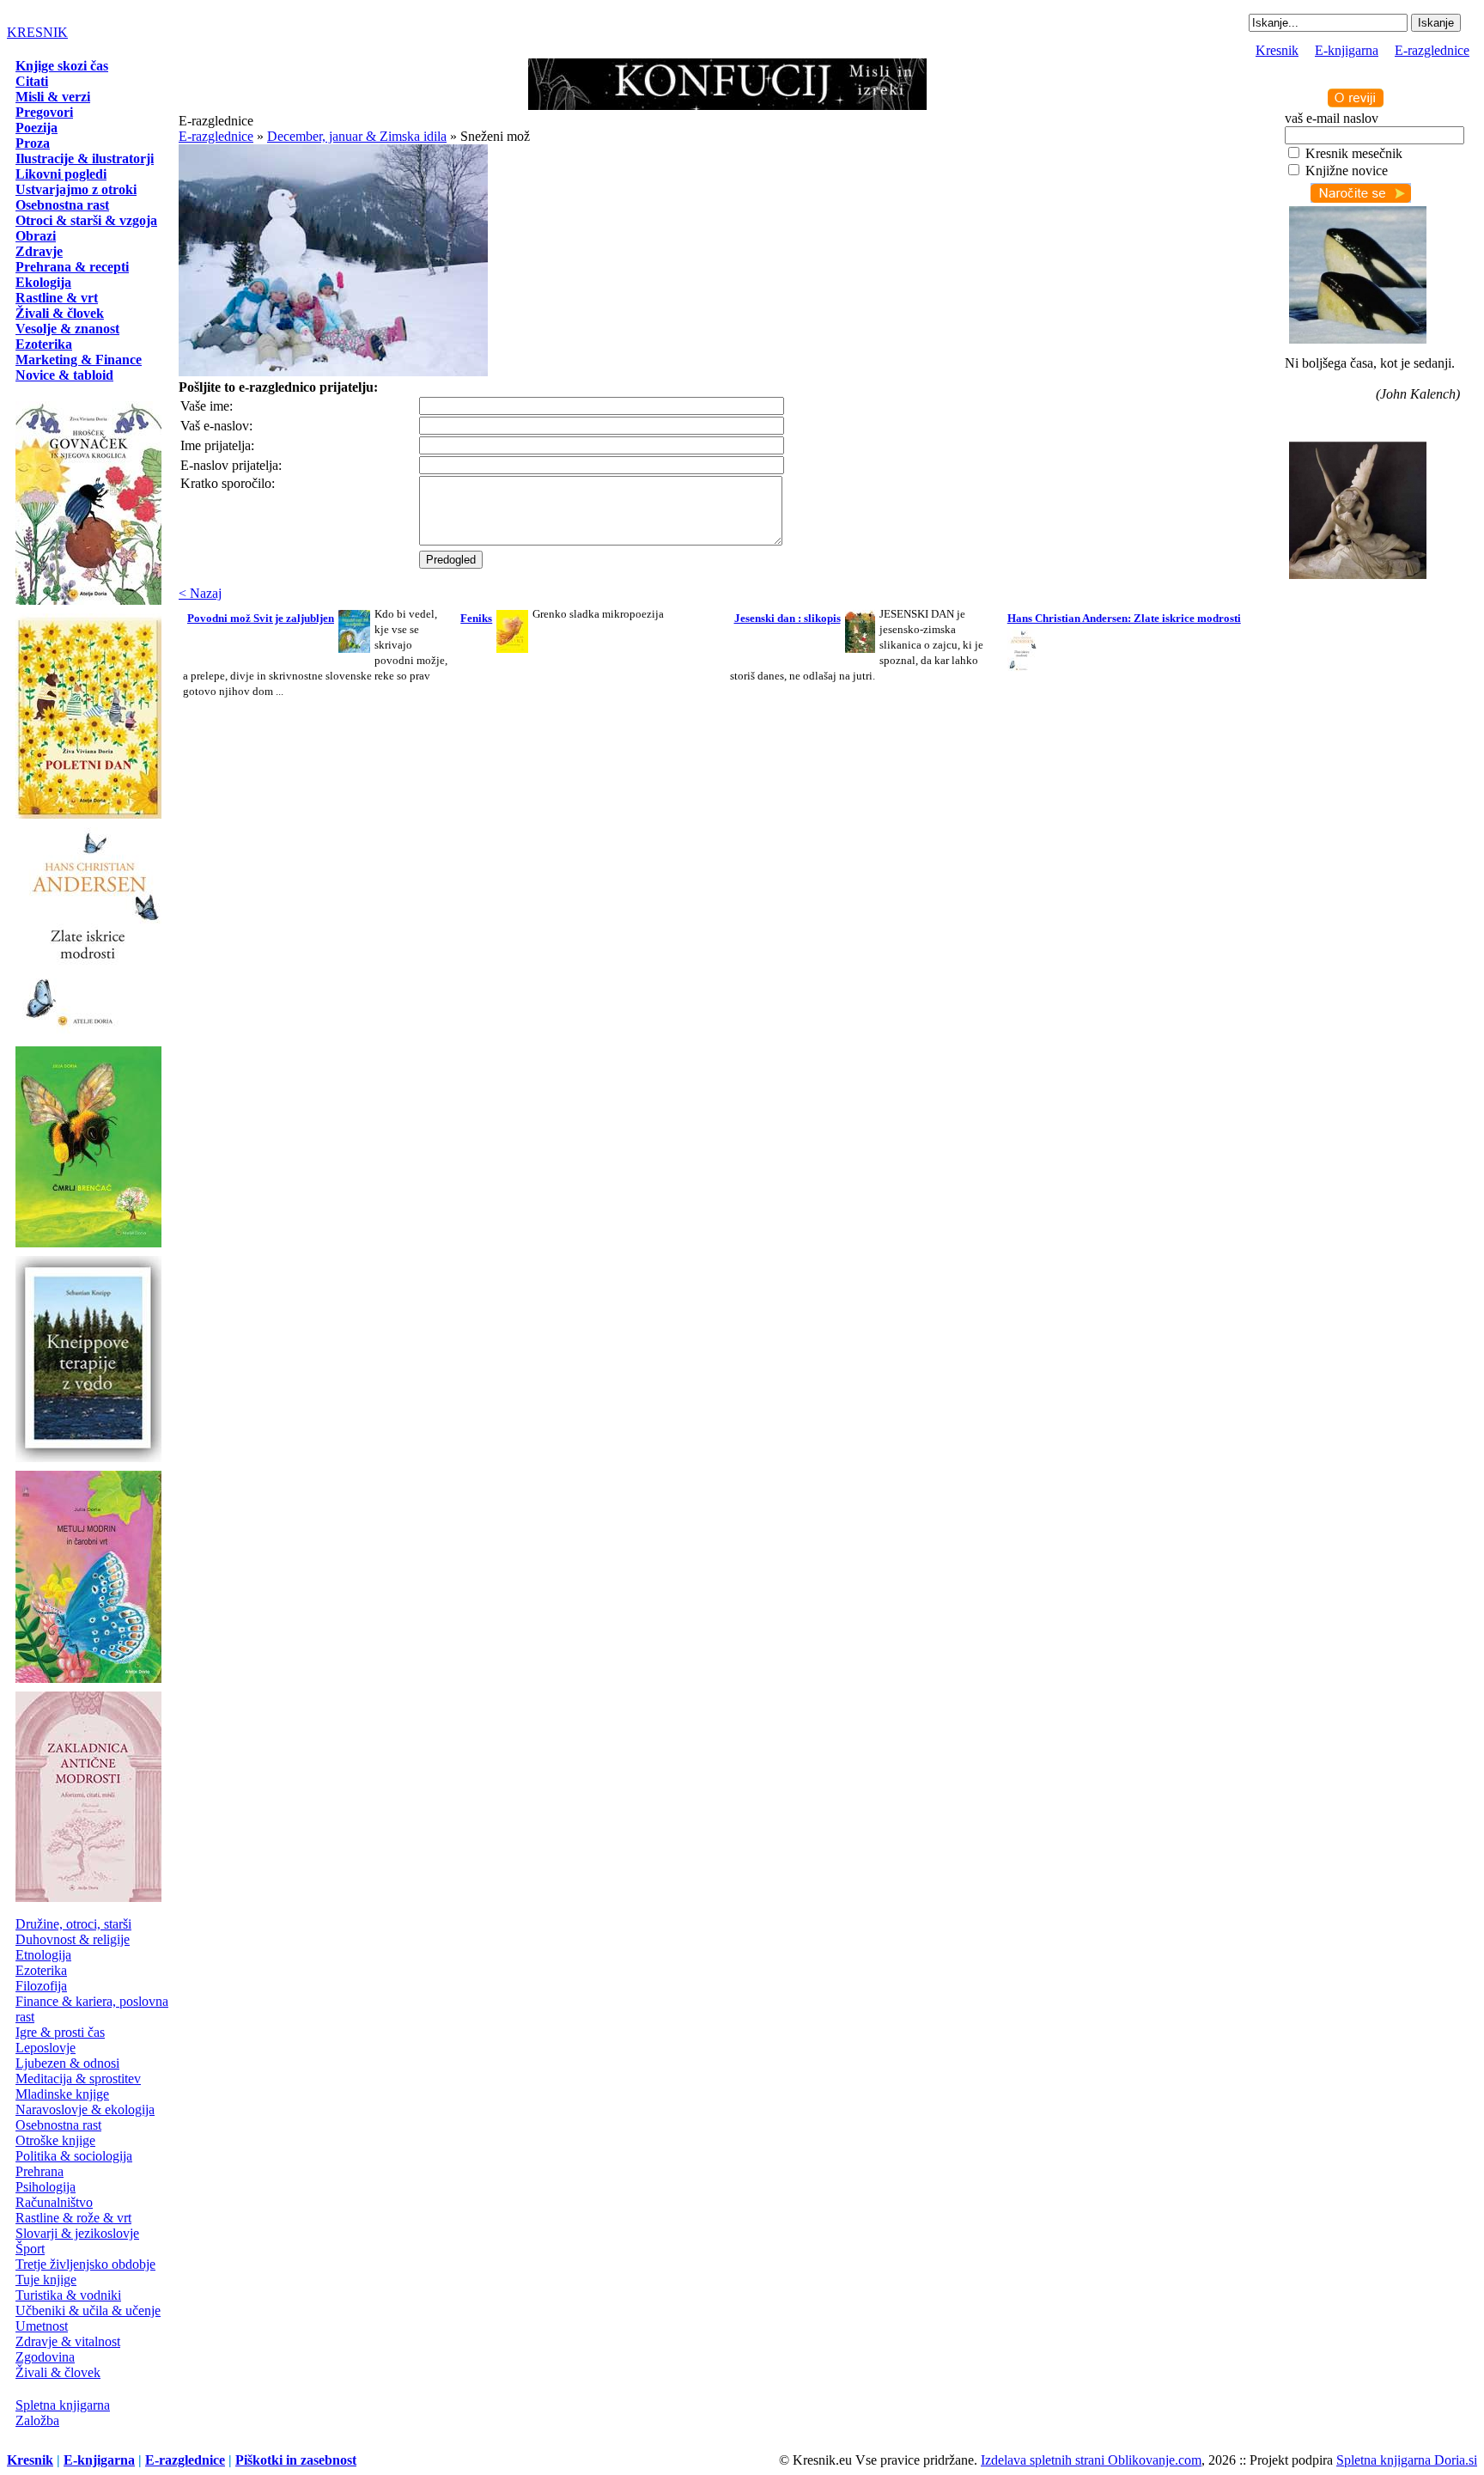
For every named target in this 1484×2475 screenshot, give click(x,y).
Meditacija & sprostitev (78, 2079)
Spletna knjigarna (63, 2405)
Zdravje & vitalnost (68, 2341)
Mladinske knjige (62, 2094)
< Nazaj (200, 593)
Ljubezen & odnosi (67, 2063)
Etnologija (43, 1955)
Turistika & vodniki (68, 2295)
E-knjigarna (1347, 50)
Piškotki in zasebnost (296, 2460)
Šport (30, 2249)
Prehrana (40, 2171)
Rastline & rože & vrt (73, 2218)
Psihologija (46, 2187)
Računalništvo (54, 2202)
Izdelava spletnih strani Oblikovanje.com (1091, 2460)
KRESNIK (37, 32)
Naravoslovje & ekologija (85, 2109)
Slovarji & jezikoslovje (77, 2233)
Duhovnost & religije (73, 1939)
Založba (37, 2420)
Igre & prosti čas (60, 2032)
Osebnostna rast (58, 2125)
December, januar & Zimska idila (357, 136)
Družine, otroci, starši (73, 1924)
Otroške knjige (55, 2140)
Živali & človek (58, 2372)
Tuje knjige (46, 2280)
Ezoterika (41, 1970)
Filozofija (41, 1986)
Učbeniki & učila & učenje (88, 2310)
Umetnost (42, 2326)
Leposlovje (46, 2048)
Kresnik (1277, 50)
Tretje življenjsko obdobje (85, 2264)
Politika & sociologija (74, 2156)
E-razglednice (1432, 50)
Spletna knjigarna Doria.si (1407, 2460)
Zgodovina (45, 2357)
